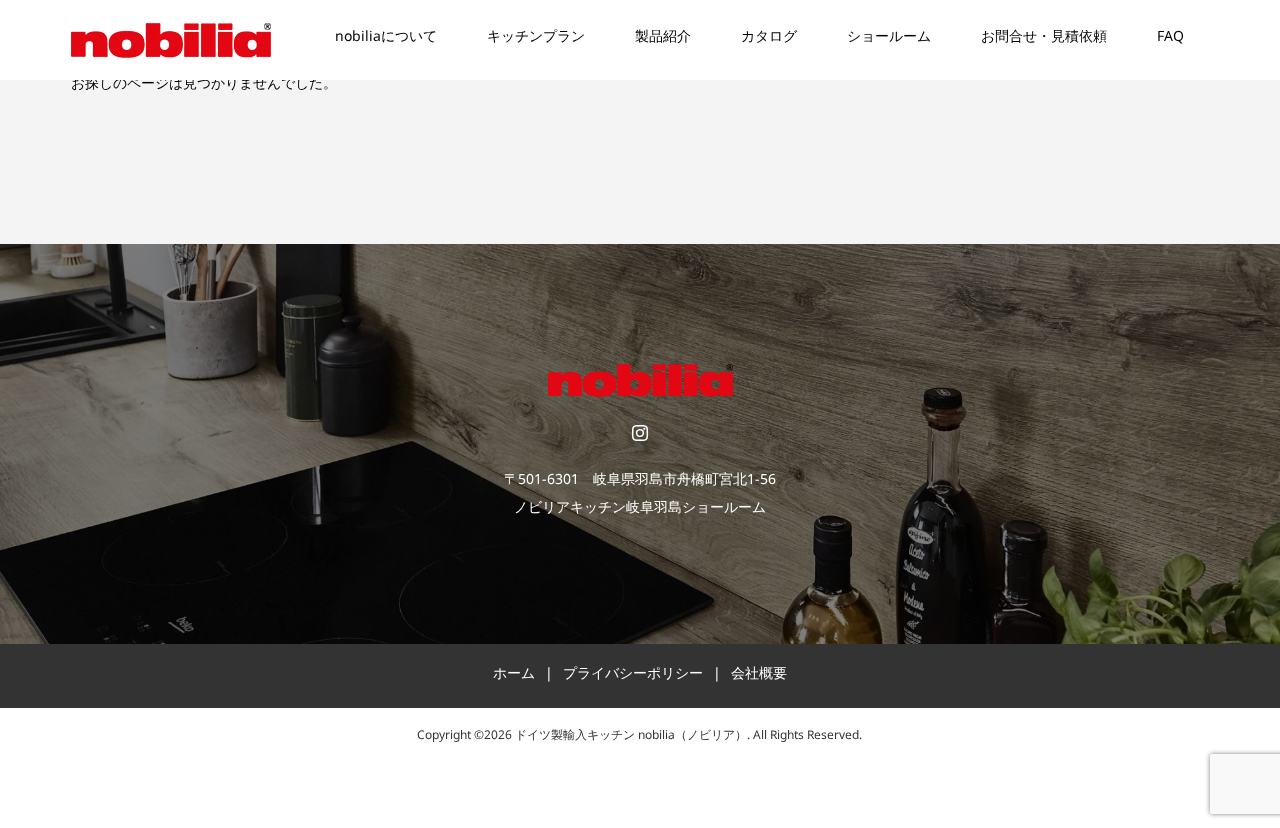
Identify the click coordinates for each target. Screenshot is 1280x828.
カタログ (769, 39)
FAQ (1170, 39)
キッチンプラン (536, 39)
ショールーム (889, 39)
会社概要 (759, 676)
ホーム (514, 676)
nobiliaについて (386, 39)
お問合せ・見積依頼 (1044, 39)
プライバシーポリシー (633, 676)
